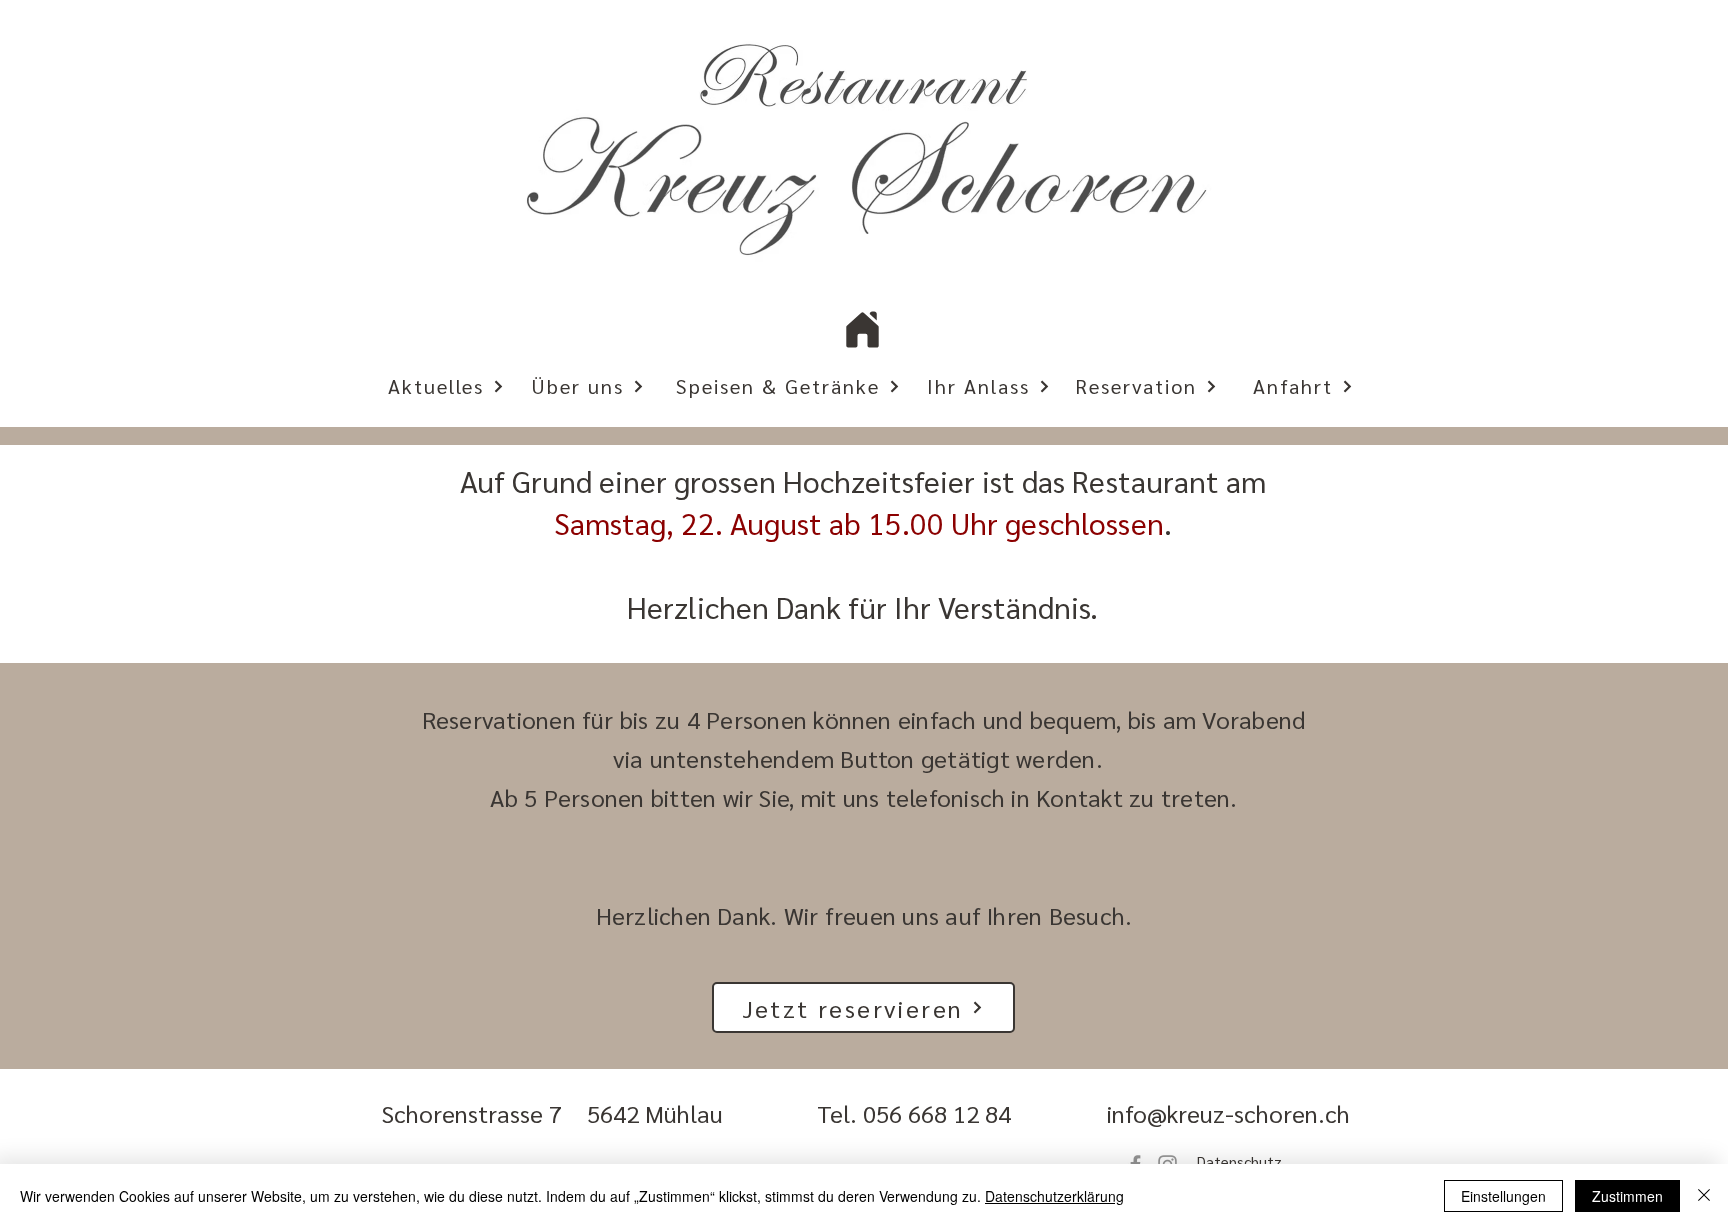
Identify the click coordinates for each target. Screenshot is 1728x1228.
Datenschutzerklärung (1054, 1196)
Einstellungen (1503, 1196)
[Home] (862, 329)
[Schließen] (1704, 1196)
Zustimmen (1627, 1196)
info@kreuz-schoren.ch (1228, 1113)
